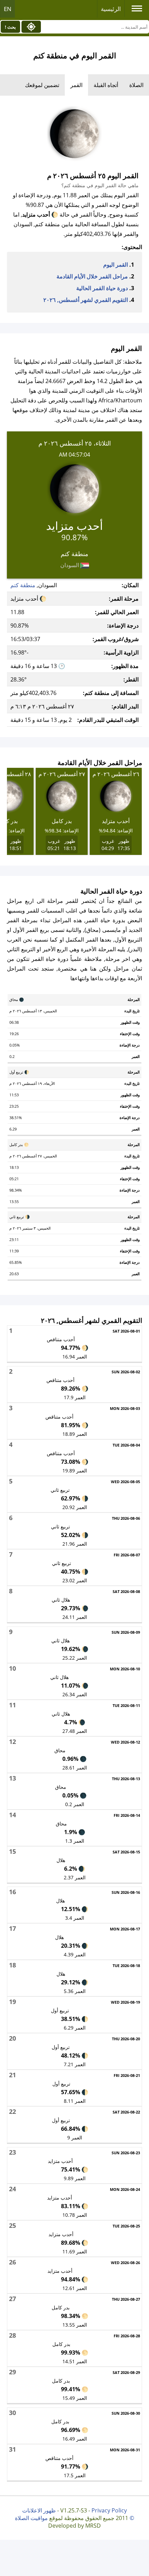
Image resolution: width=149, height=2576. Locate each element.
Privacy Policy (109, 2510)
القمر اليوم (116, 265)
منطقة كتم (23, 585)
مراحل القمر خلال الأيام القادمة (92, 276)
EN (8, 9)
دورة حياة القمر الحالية (102, 288)
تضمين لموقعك (42, 85)
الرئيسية (111, 9)
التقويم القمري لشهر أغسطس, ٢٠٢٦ (86, 300)
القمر (76, 85)
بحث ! (10, 27)
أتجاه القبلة (106, 85)
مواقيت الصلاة (31, 2518)
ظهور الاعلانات (39, 2510)
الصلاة (136, 85)
